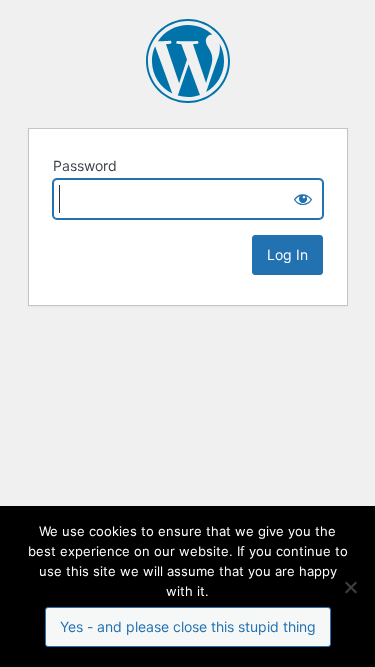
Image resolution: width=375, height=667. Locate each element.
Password (85, 165)
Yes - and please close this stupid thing (188, 626)
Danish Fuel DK (188, 61)
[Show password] (303, 199)
